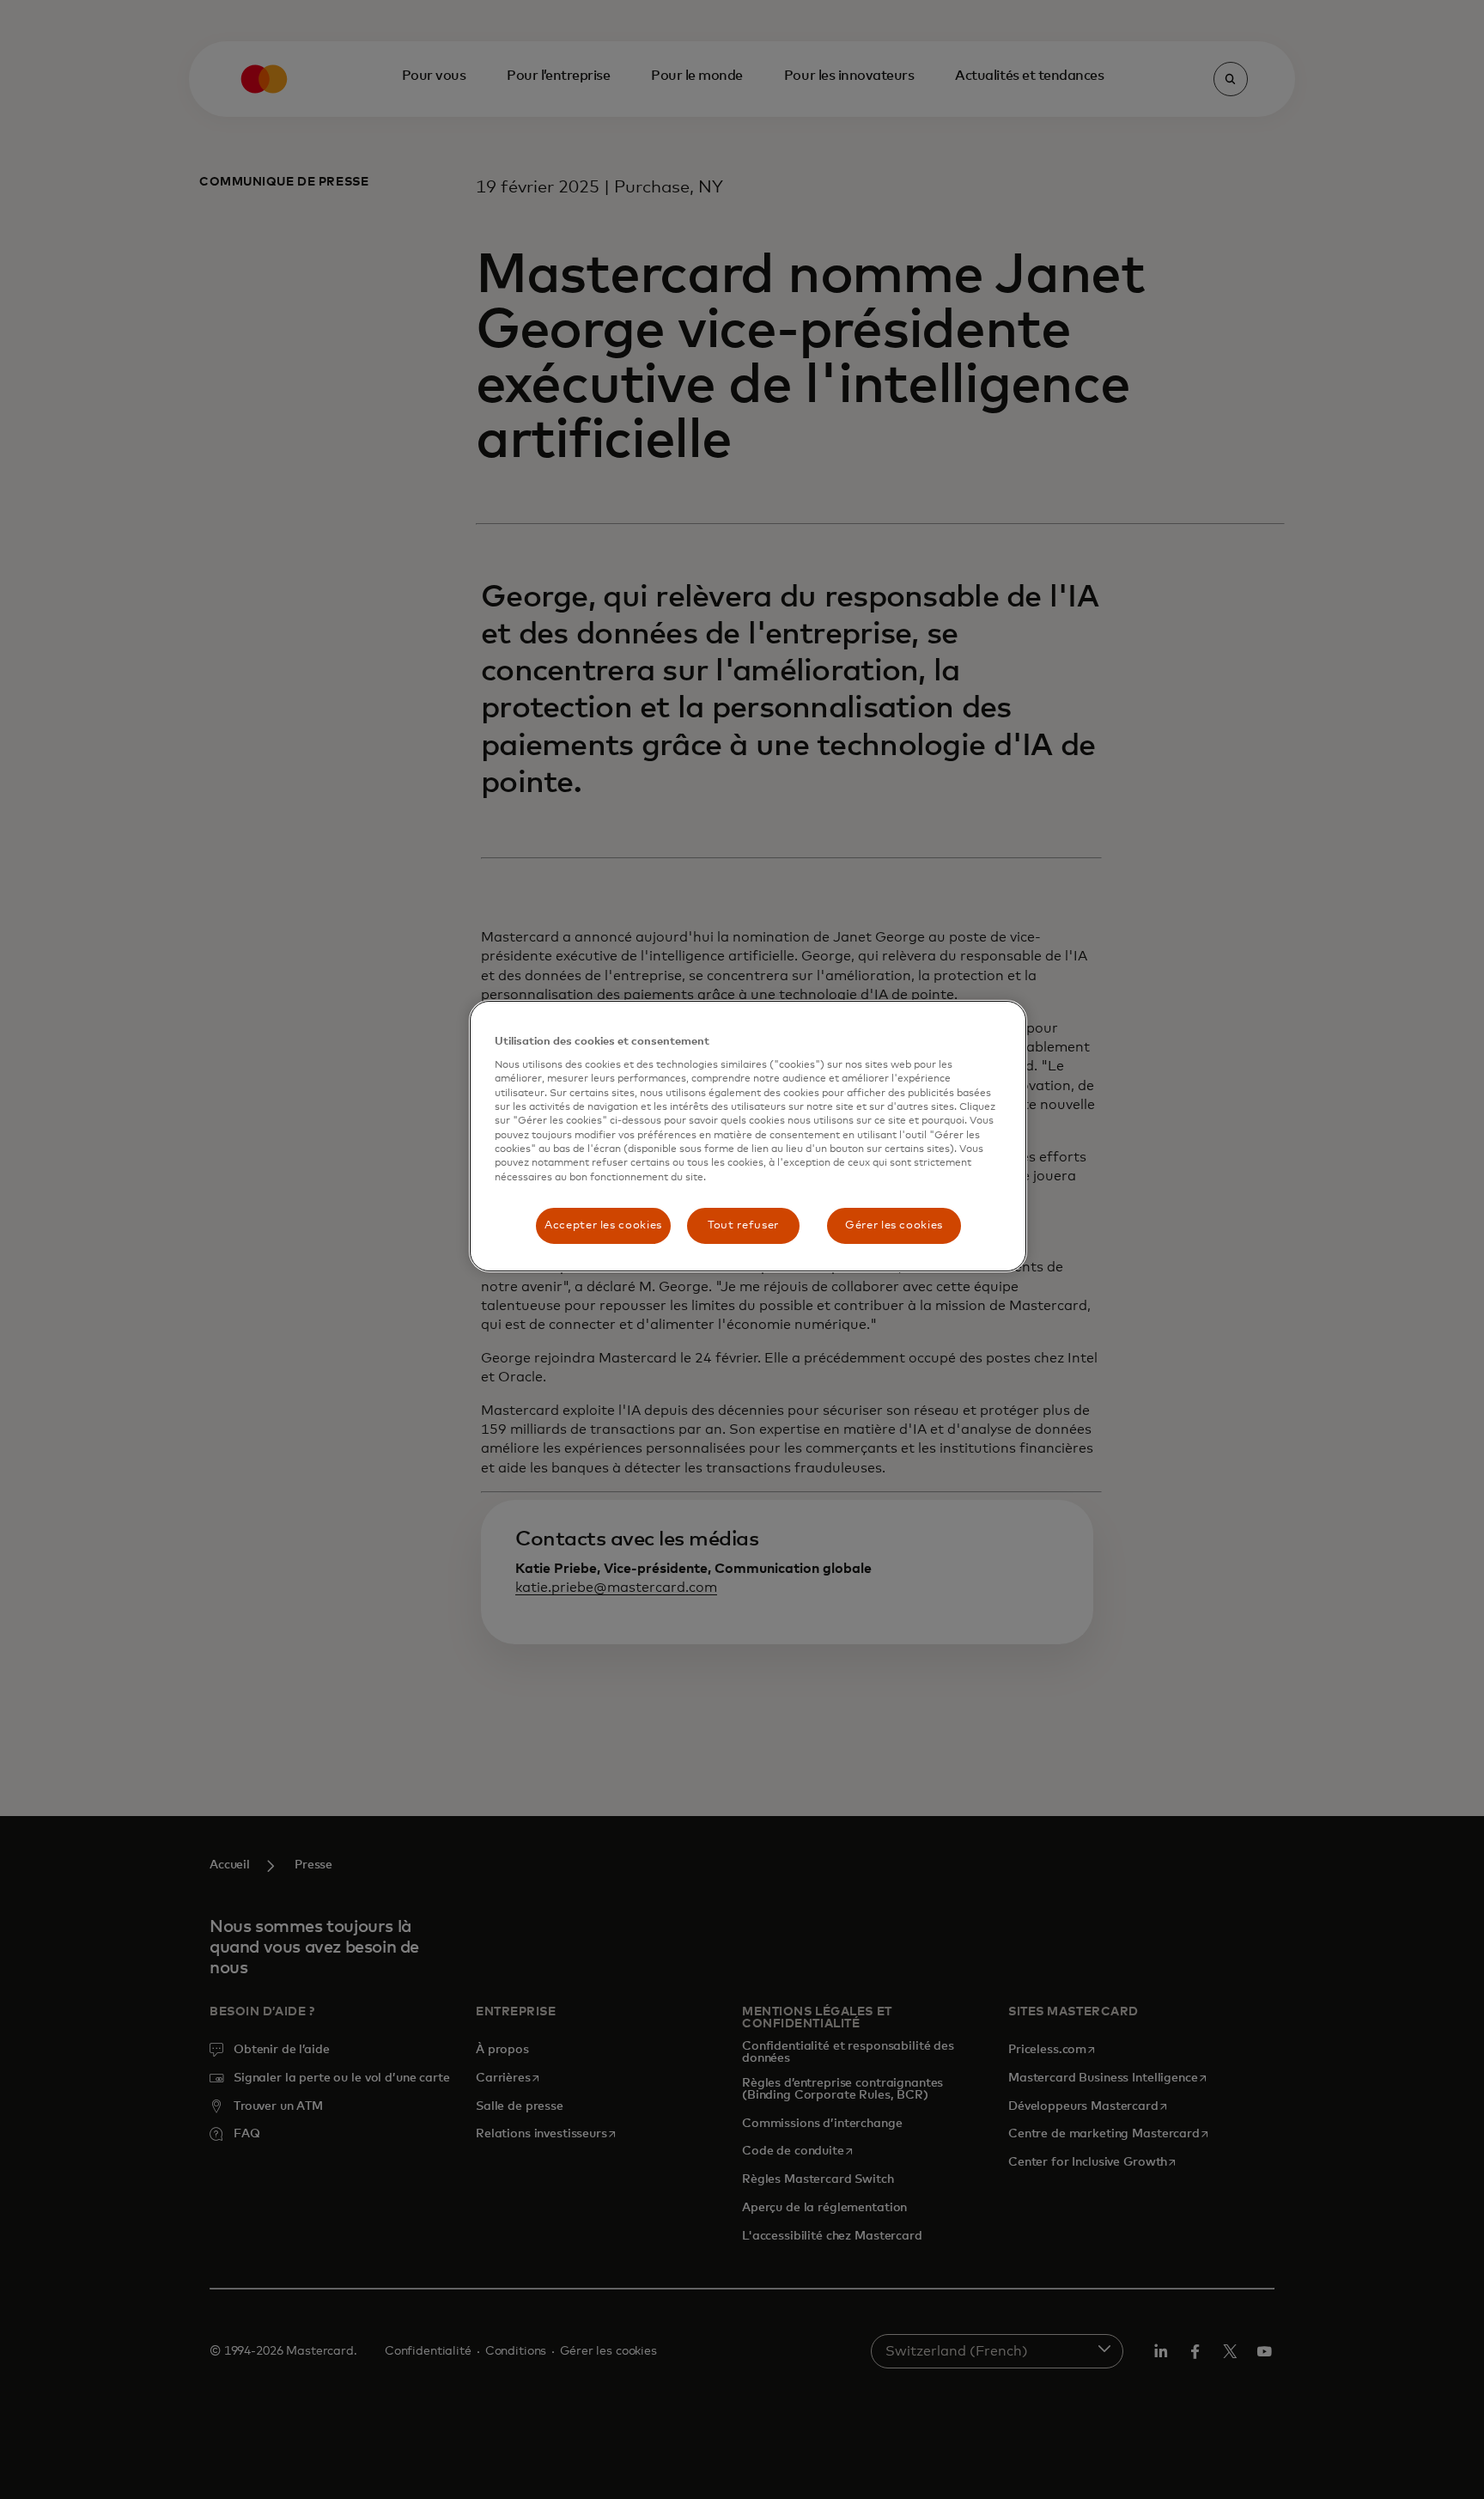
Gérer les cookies (894, 1225)
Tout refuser (743, 1225)
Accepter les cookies (603, 1225)
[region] (748, 1137)
